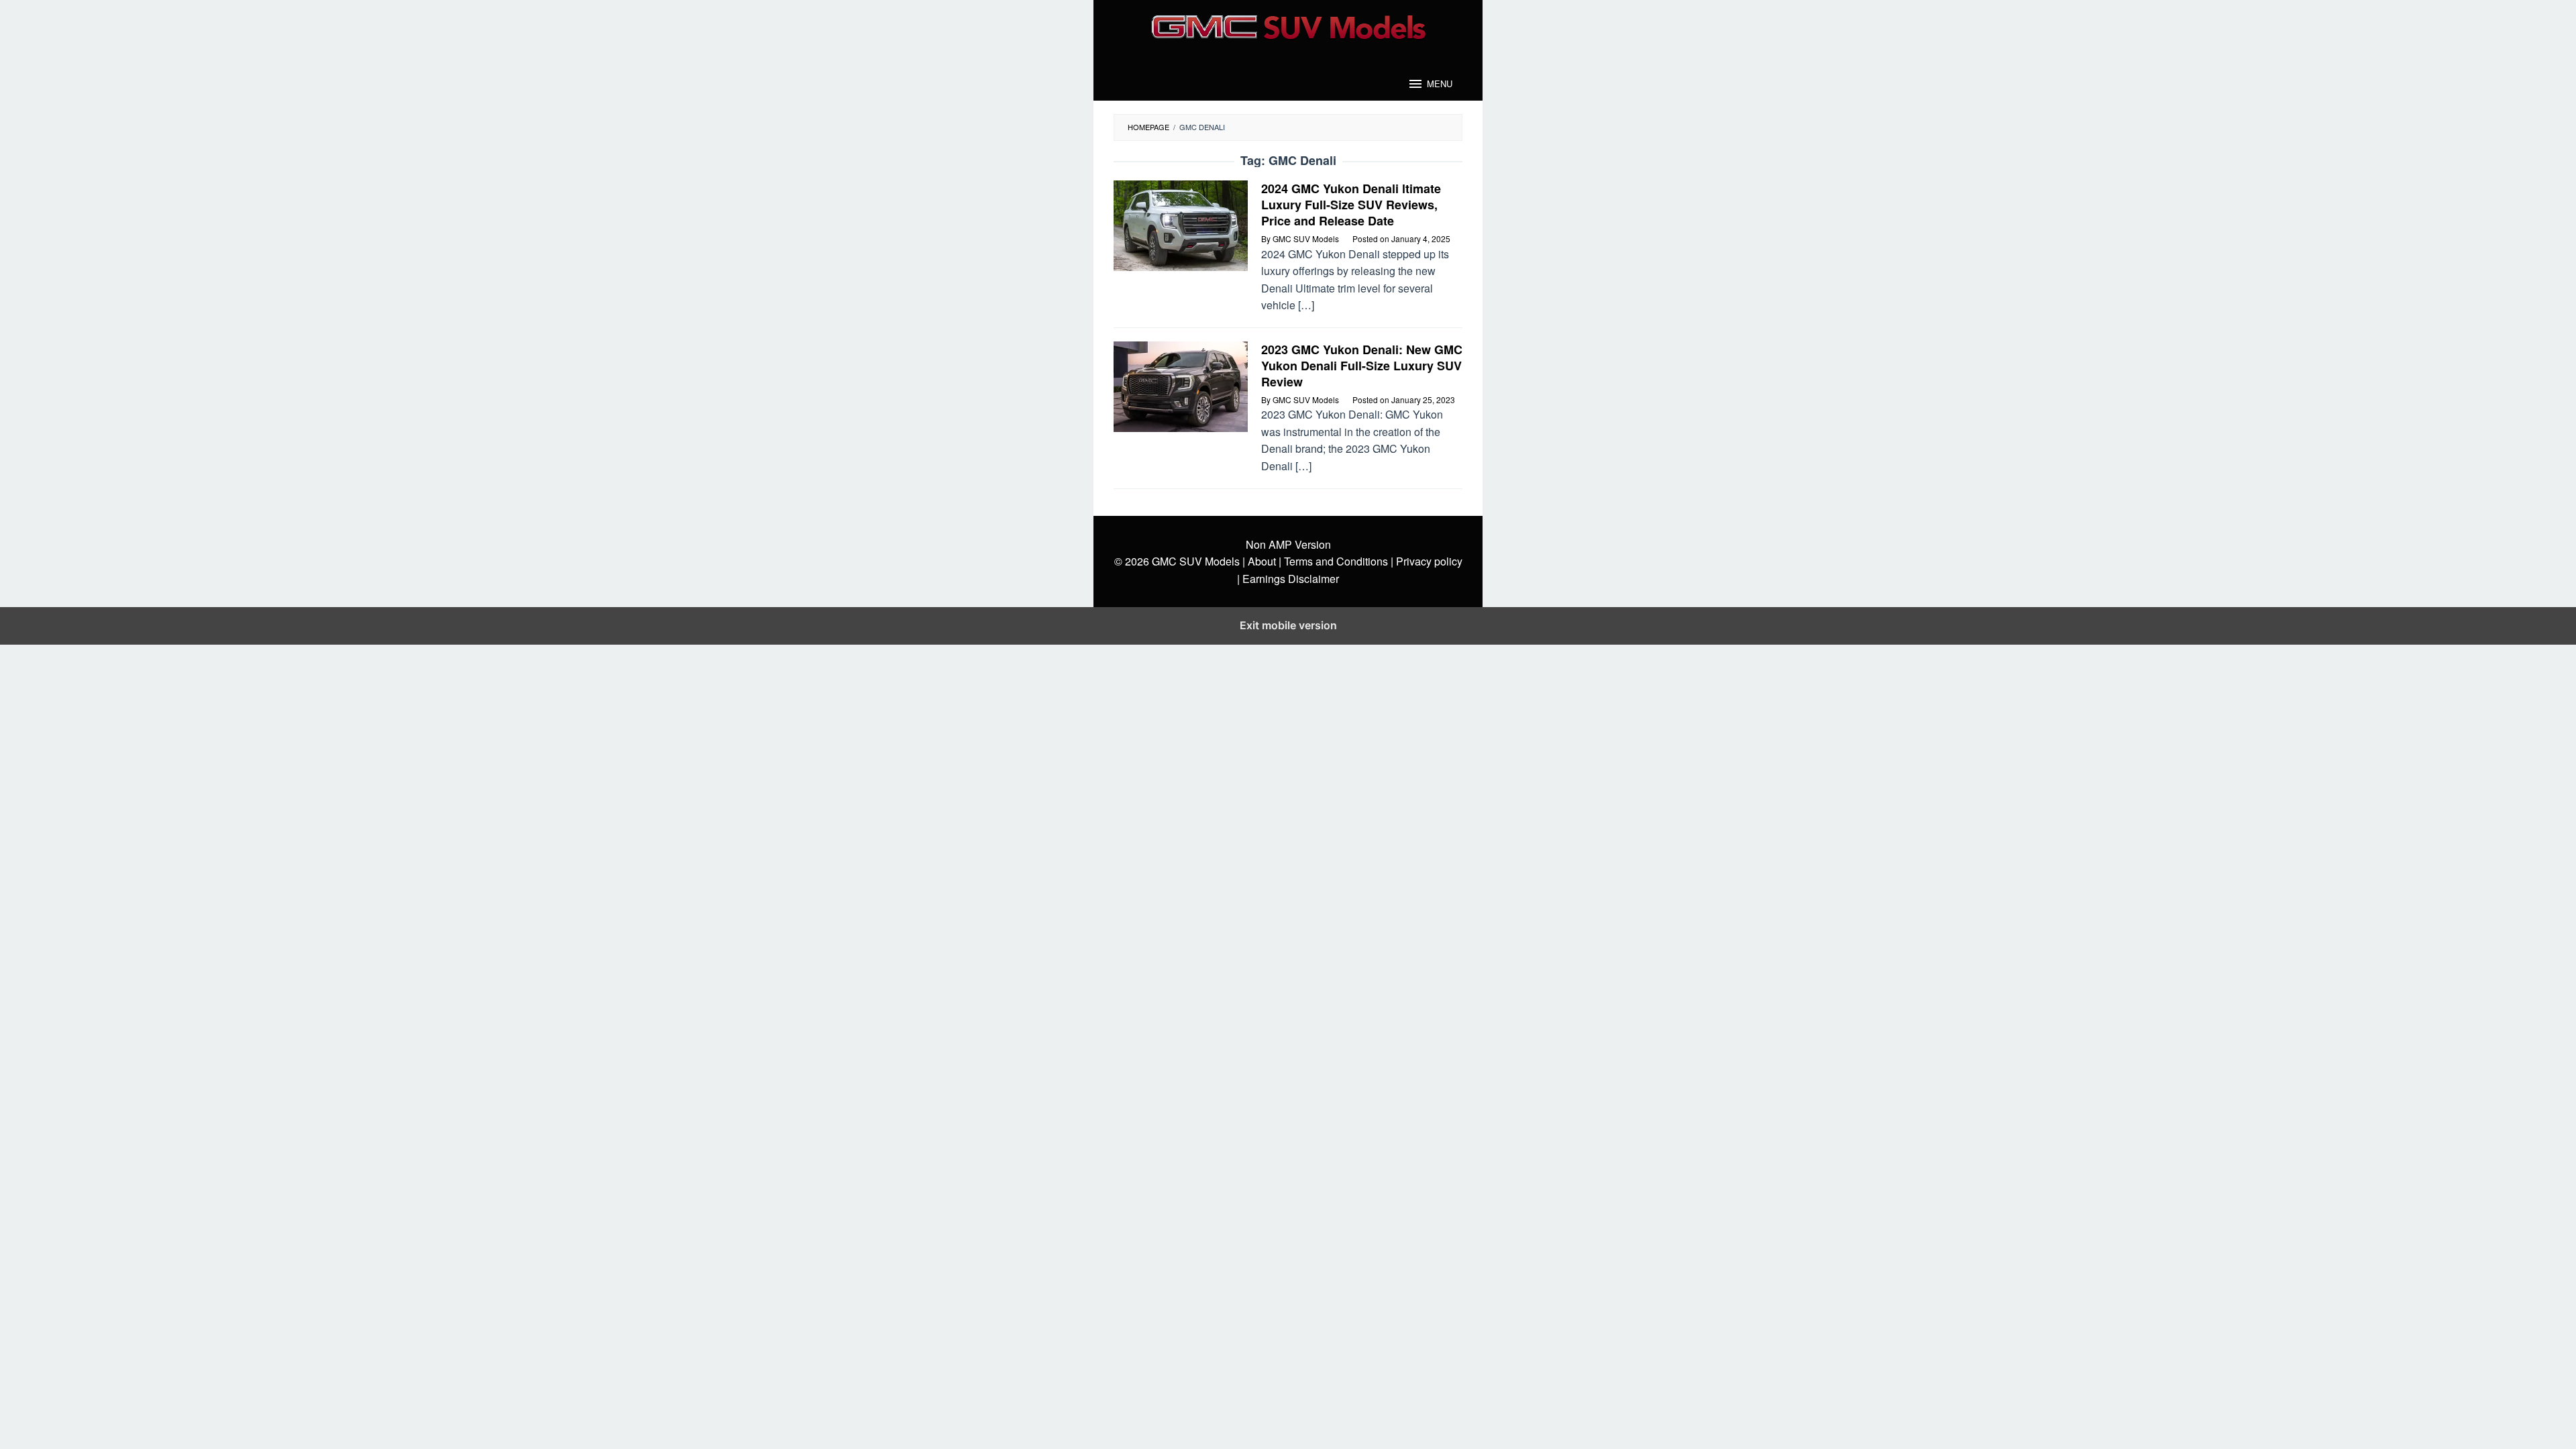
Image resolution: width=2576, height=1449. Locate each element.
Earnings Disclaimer (1289, 579)
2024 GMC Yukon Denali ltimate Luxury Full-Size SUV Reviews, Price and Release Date (1351, 205)
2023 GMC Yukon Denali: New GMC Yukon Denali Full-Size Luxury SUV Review (1362, 366)
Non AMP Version (1288, 544)
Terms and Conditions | (1337, 561)
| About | (1262, 561)
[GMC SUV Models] (1288, 25)
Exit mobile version (1288, 625)
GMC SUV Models (1196, 561)
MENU (1440, 84)
